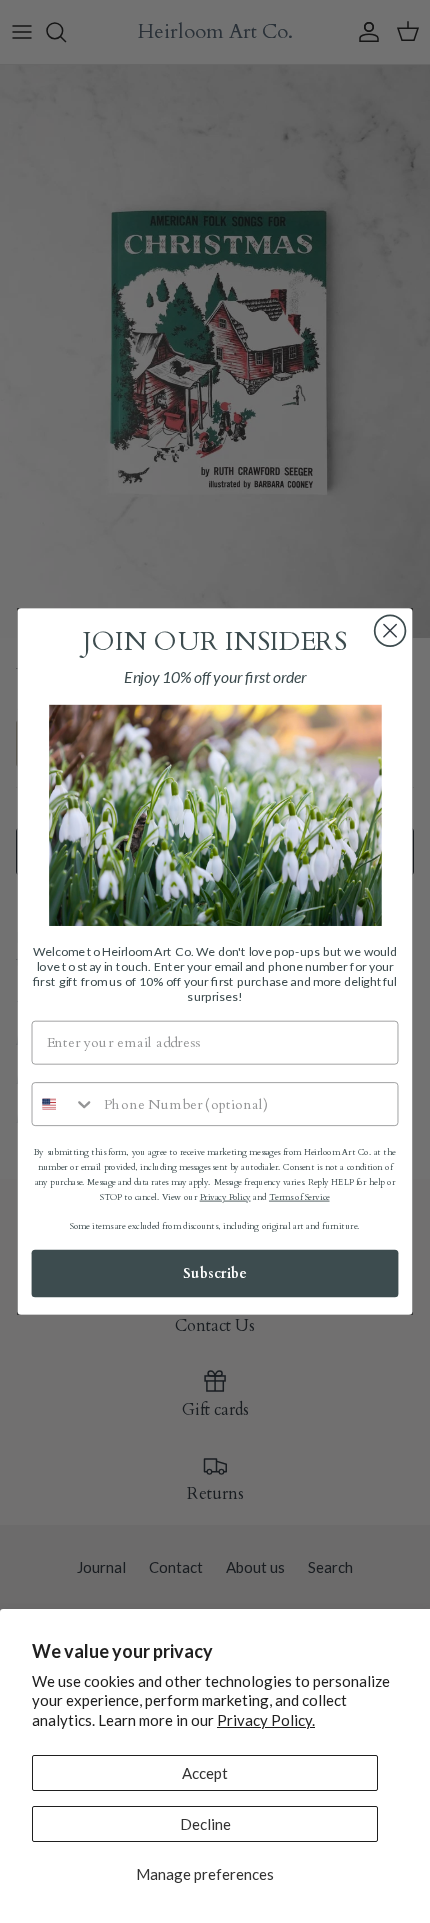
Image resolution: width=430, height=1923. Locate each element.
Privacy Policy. (266, 1720)
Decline (205, 1824)
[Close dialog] (390, 630)
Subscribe (215, 1273)
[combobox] (63, 1104)
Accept (205, 1773)
